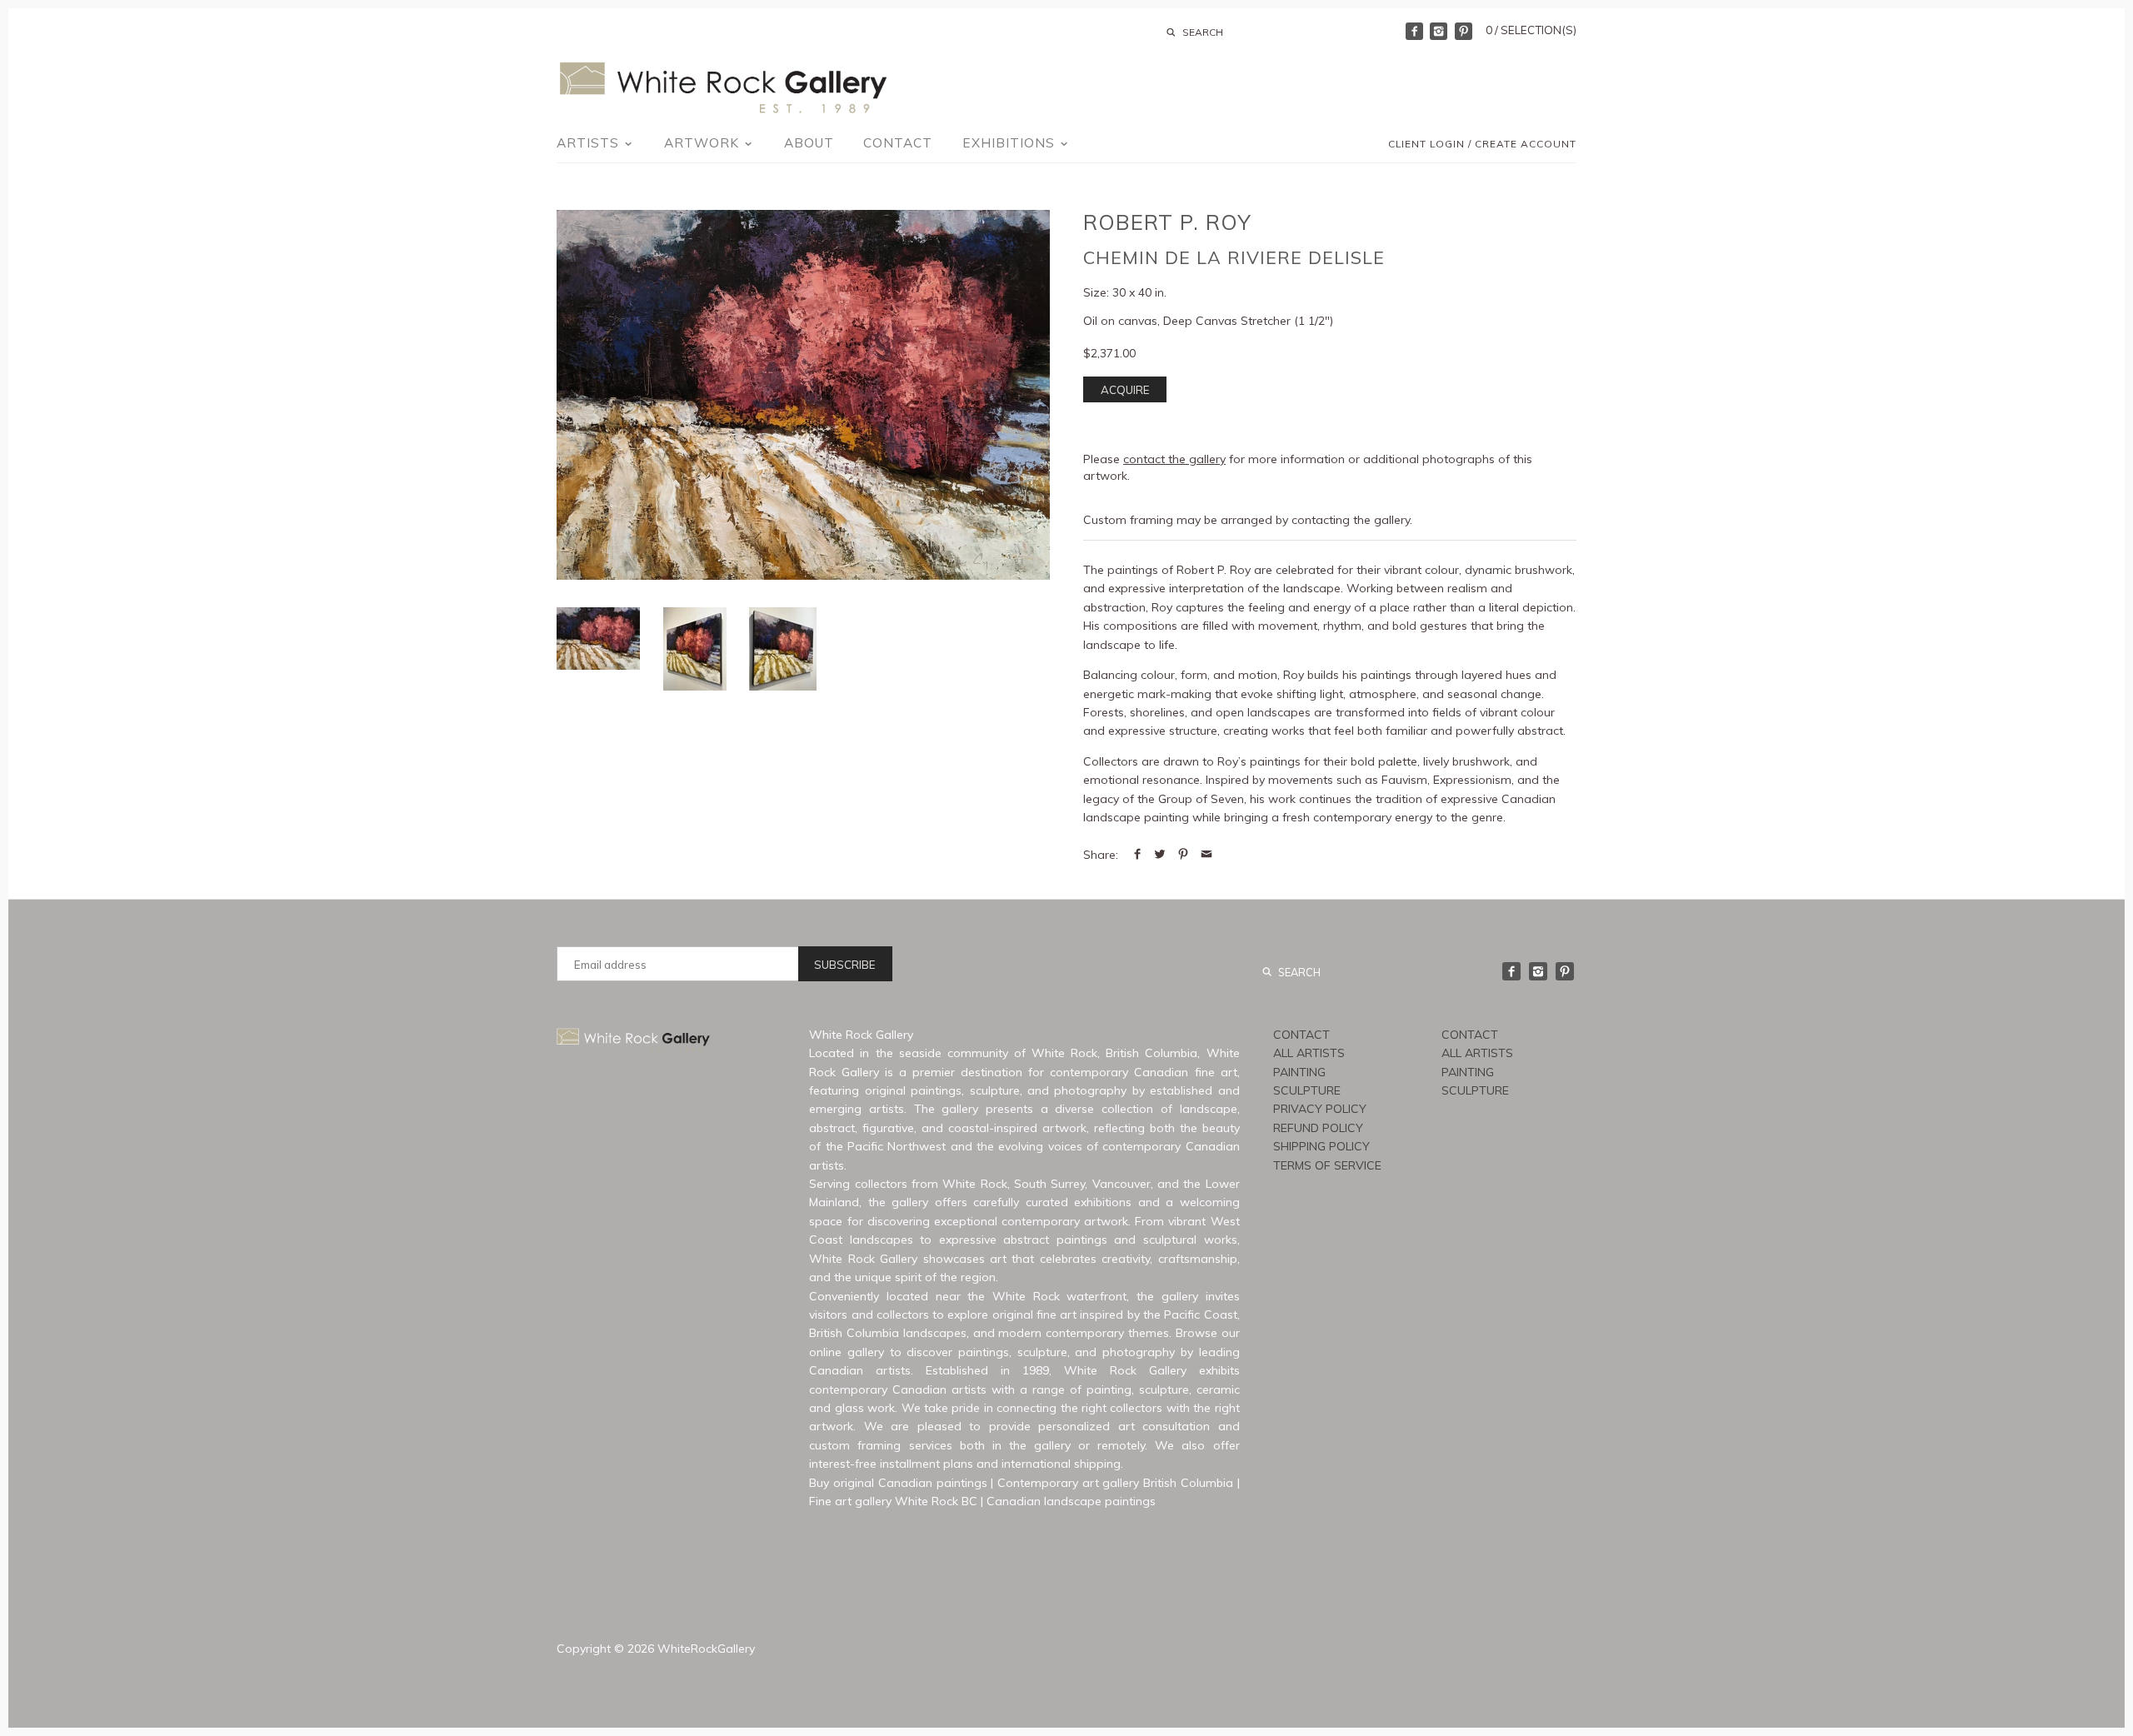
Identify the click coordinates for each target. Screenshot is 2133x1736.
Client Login (1426, 144)
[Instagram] (1439, 31)
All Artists (1309, 1053)
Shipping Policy (1321, 1146)
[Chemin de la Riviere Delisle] (695, 649)
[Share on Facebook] (1137, 855)
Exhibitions (1011, 143)
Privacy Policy (1320, 1109)
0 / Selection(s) (1531, 30)
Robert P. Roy (1167, 222)
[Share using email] (1206, 855)
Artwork (704, 143)
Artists (590, 143)
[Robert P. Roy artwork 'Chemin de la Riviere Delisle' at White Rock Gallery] (803, 395)
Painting (1299, 1072)
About (809, 143)
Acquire (1125, 390)
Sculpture (1307, 1090)
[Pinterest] (1464, 31)
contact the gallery (1174, 459)
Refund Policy (1318, 1128)
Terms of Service (1327, 1165)
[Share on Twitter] (1160, 855)
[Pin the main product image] (1183, 855)
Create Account (1526, 144)
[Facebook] (1414, 31)
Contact (898, 143)
